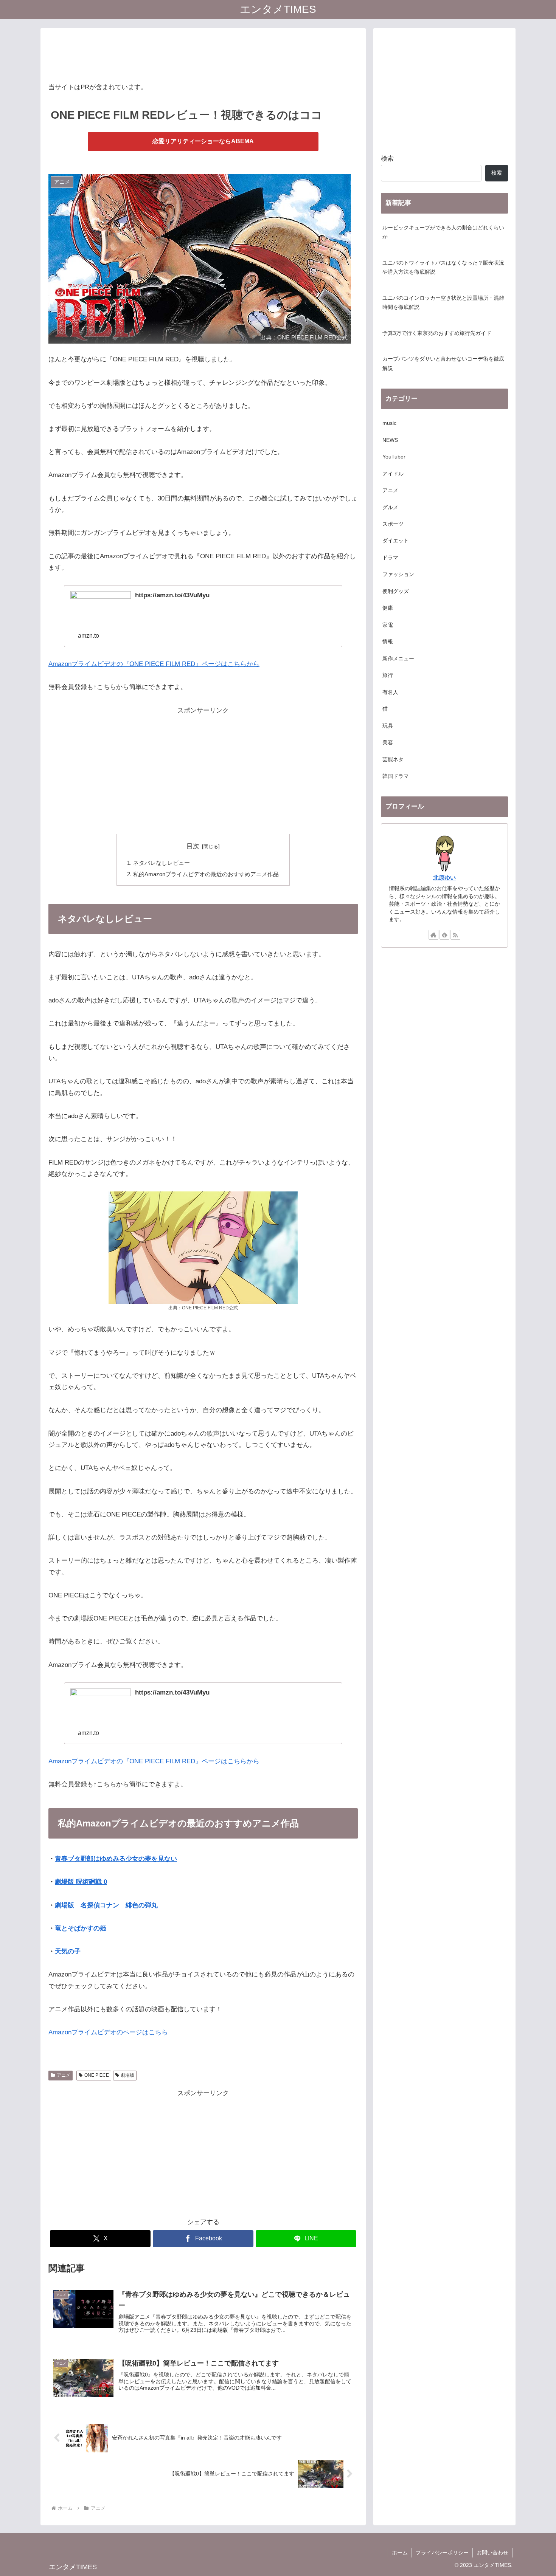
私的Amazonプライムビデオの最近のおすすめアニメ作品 (206, 874)
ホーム (400, 2553)
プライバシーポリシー (442, 2553)
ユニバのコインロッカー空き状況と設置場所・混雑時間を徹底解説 (443, 303)
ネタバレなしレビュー (162, 863)
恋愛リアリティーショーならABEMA (203, 141)
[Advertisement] (203, 53)
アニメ (64, 2075)
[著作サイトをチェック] (433, 935)
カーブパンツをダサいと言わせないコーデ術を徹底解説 (443, 363)
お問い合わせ (492, 2553)
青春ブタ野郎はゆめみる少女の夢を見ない (116, 1859)
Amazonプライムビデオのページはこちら (108, 2032)
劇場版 (127, 2075)
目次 (193, 846)
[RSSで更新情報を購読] (455, 935)
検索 (387, 159)
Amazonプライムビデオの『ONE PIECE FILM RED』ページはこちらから (154, 664)
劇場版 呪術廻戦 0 (81, 1882)
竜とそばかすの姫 (81, 1928)
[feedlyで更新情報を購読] (444, 935)
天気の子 (68, 1951)
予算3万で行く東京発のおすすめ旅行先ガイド (437, 333)
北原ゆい (444, 878)
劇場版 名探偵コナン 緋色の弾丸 (106, 1905)
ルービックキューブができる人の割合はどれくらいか (443, 232)
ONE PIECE (97, 2075)
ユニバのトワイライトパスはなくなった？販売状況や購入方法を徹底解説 (443, 267)
